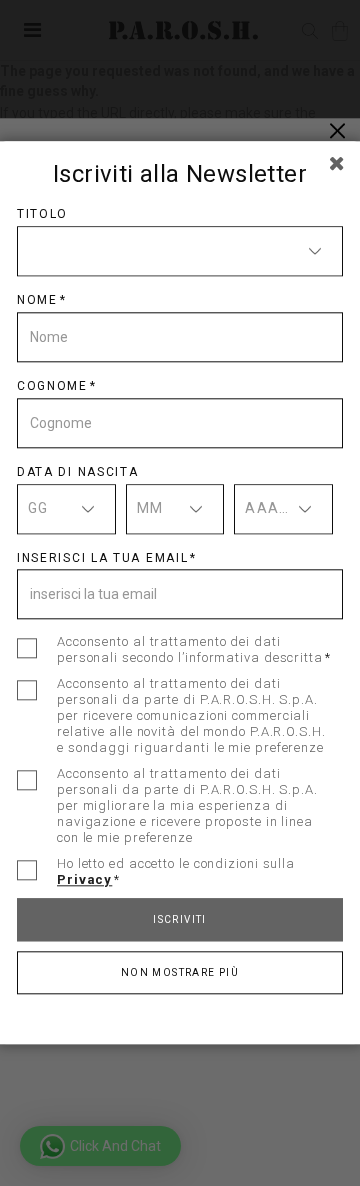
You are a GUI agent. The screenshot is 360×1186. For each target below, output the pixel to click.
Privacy (84, 880)
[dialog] (180, 593)
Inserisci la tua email (102, 558)
